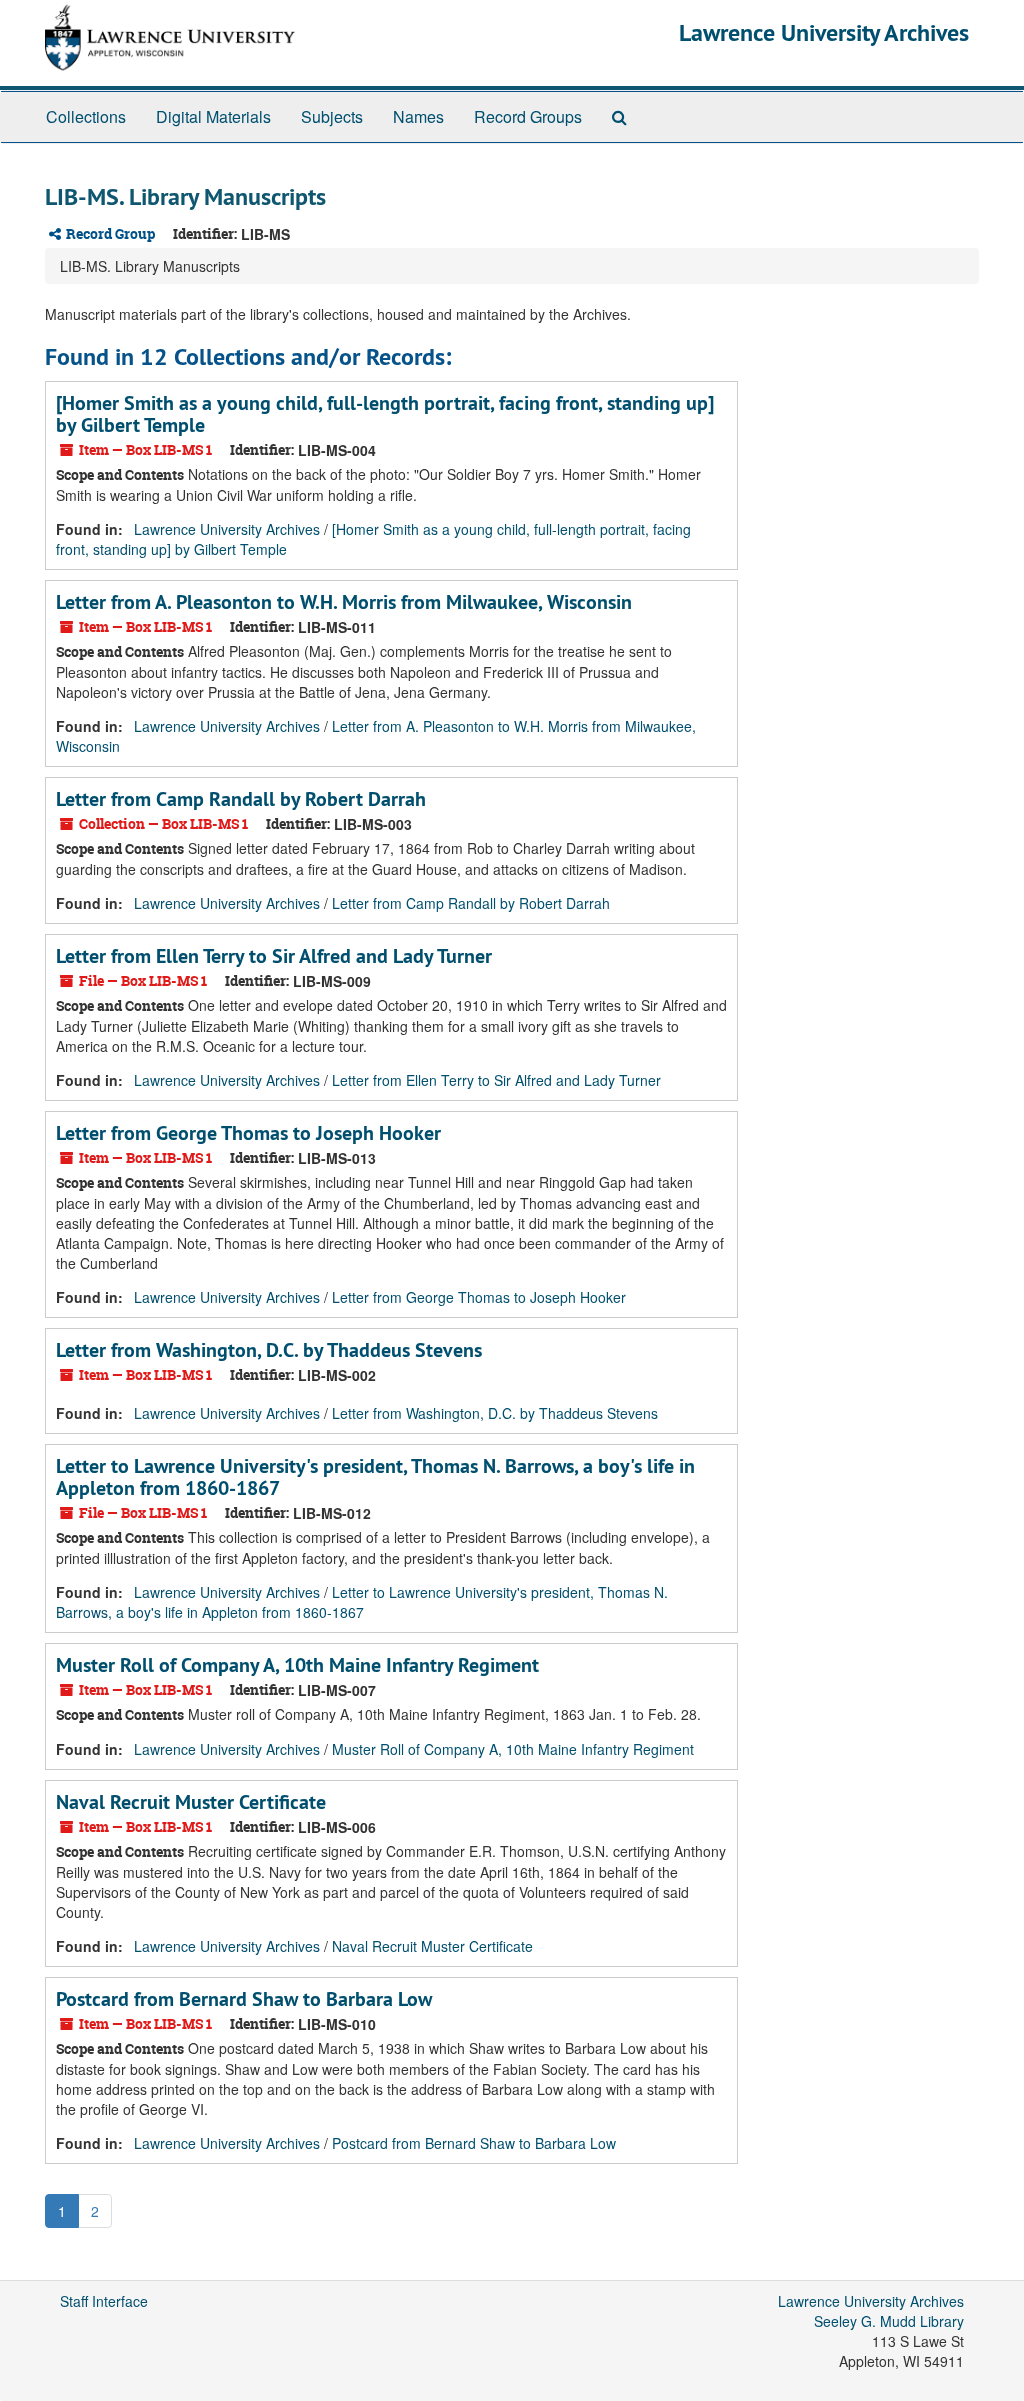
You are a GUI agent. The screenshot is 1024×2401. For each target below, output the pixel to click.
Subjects (332, 116)
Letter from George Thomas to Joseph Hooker (248, 1133)
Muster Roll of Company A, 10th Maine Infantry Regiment (297, 1665)
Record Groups (528, 116)
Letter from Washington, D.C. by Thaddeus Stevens (269, 1350)
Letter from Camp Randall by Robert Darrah (241, 799)
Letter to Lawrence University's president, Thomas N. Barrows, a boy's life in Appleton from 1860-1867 (375, 1477)
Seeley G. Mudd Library (889, 2321)
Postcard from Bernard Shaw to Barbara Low (244, 1999)
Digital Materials (213, 116)
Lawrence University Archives (824, 32)
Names (418, 116)
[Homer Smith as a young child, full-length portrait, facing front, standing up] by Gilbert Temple (385, 414)
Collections (86, 116)
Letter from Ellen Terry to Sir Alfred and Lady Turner (274, 956)
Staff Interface (104, 2301)
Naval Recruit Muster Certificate (191, 1802)
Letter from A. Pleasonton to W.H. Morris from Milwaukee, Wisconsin (344, 602)
